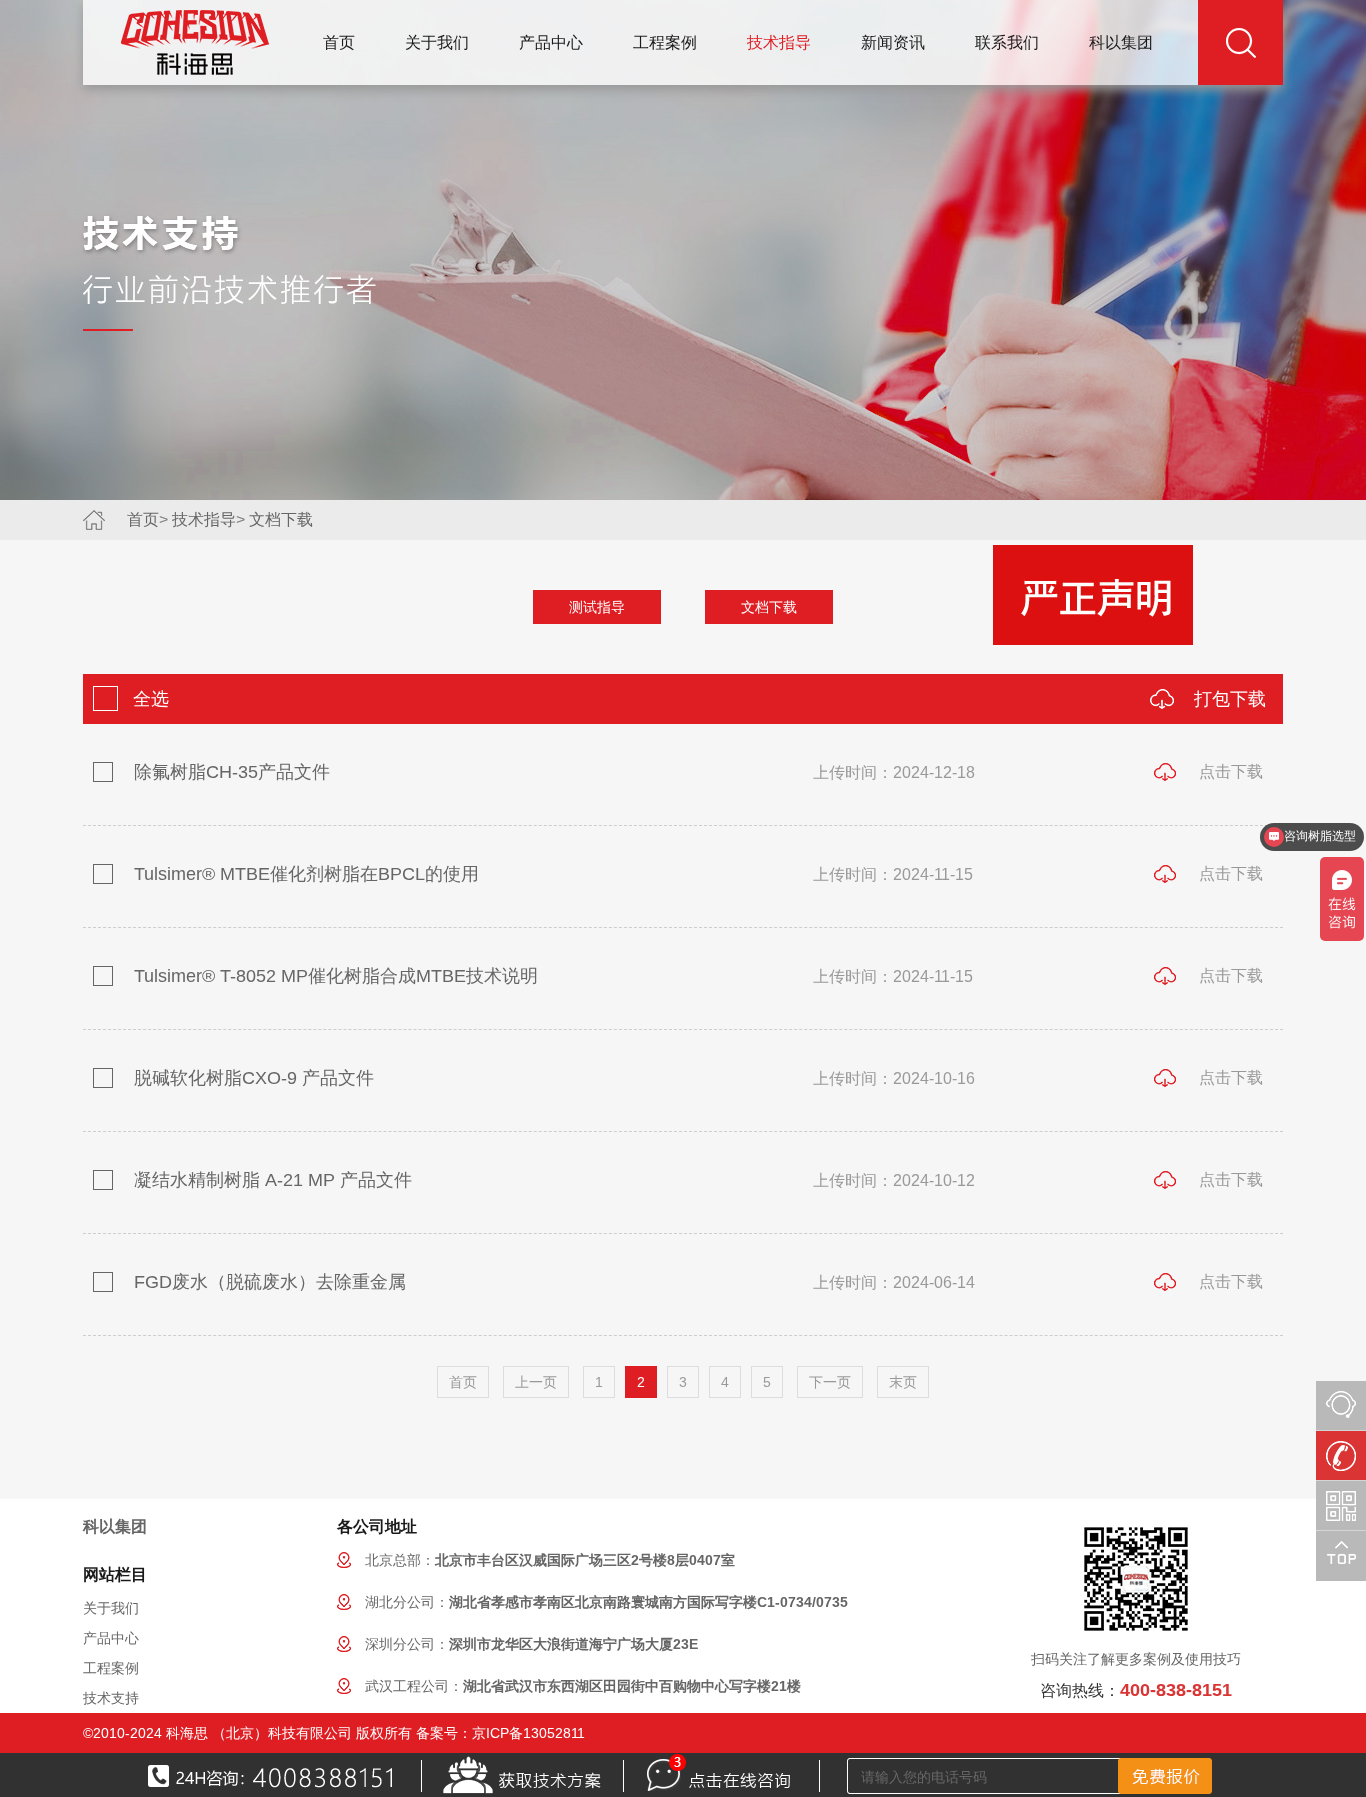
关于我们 (437, 42)
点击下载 (1231, 771)
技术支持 (111, 1698)
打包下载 (1230, 699)
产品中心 (551, 42)
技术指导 (779, 42)
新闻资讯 (893, 42)
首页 (339, 42)
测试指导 (597, 607)
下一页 (830, 1382)
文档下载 (281, 519)
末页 (903, 1382)
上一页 (536, 1382)
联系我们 (1007, 42)
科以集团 (1121, 42)
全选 (148, 699)
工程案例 (665, 42)
